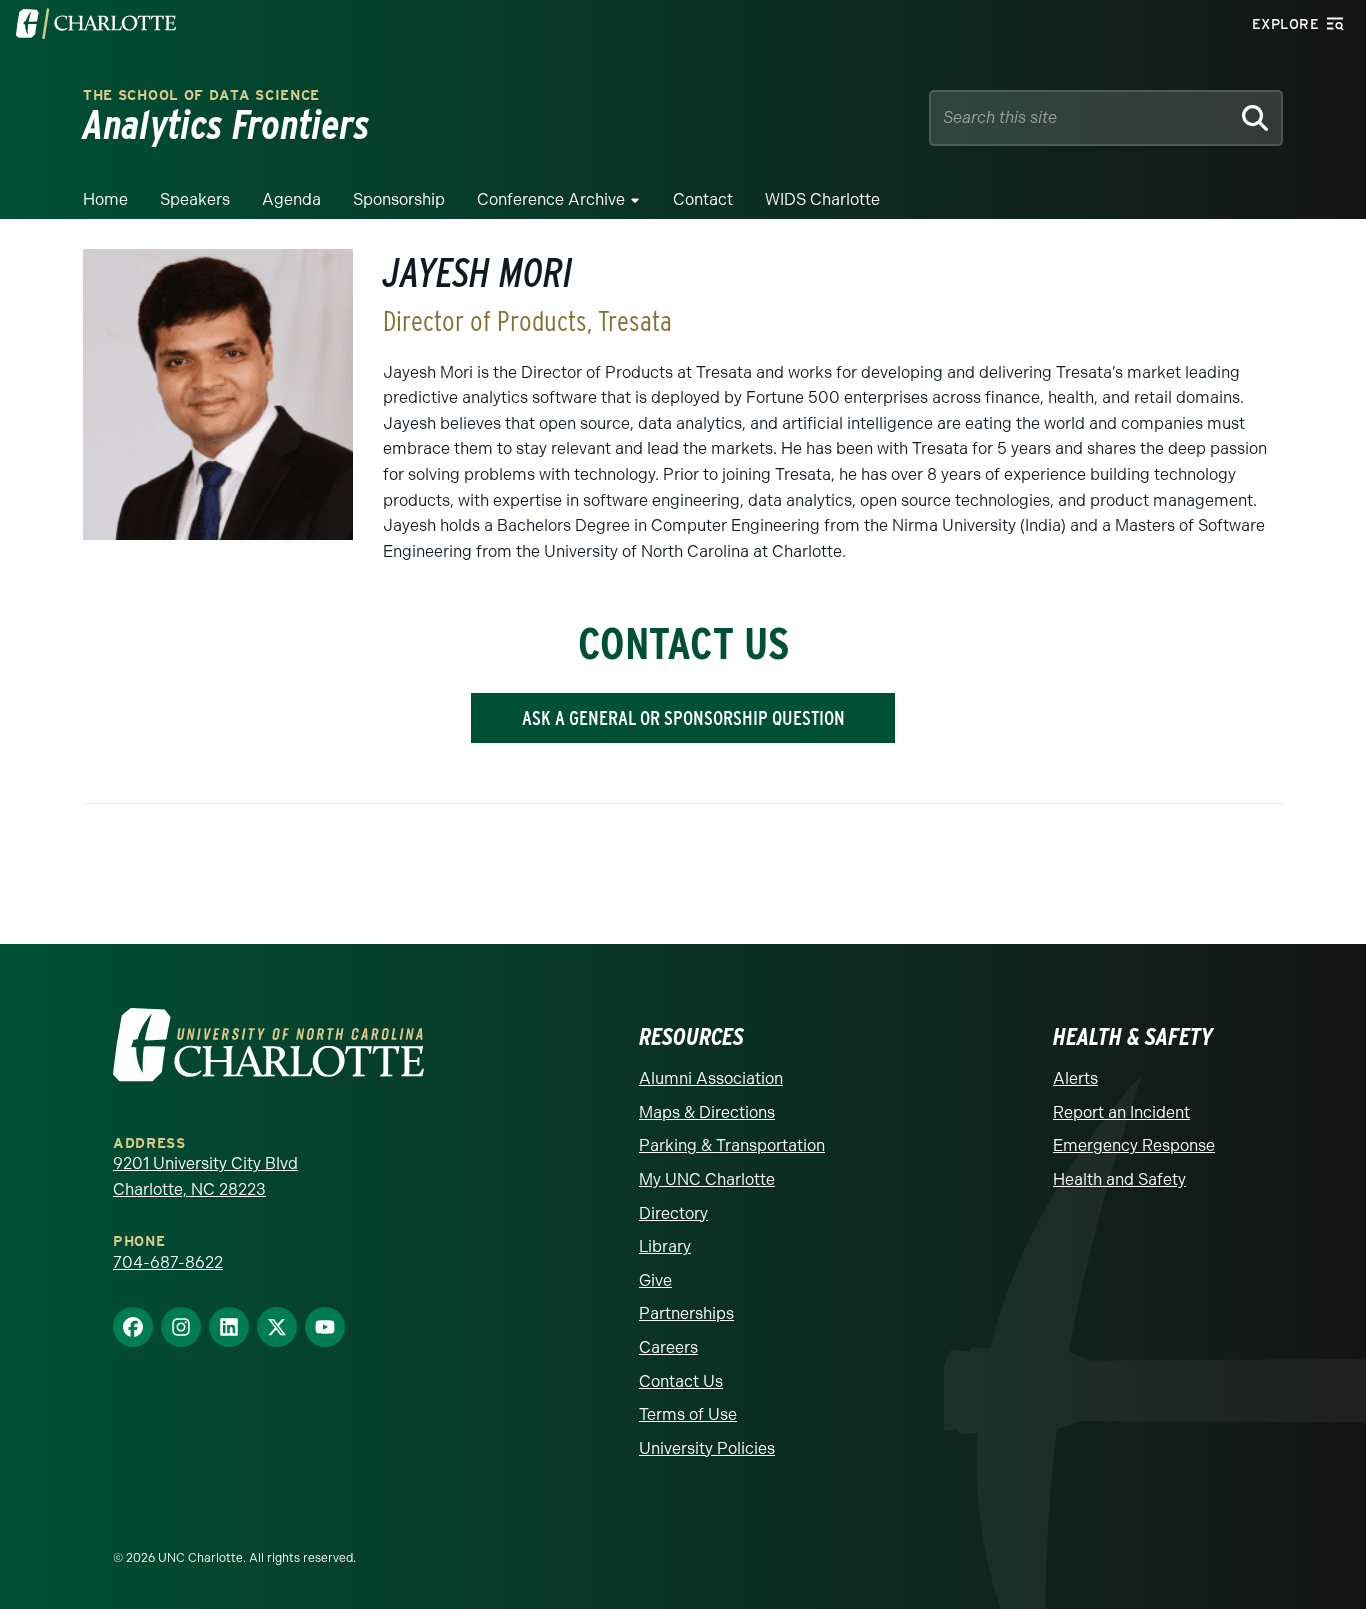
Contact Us (681, 1381)
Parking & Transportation (732, 1145)
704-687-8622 (168, 1262)
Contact (703, 199)
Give (655, 1280)
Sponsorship (399, 199)
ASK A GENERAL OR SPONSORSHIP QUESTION (683, 718)
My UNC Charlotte (707, 1179)
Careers (668, 1347)
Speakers (195, 199)
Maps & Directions (707, 1112)
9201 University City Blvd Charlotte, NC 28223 (205, 1176)
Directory (673, 1213)
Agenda (291, 199)
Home (105, 199)
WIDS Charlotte (822, 199)
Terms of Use (688, 1414)
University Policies (707, 1448)
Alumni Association (711, 1078)
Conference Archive (551, 199)
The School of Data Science (201, 95)
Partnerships (686, 1313)
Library (665, 1246)
